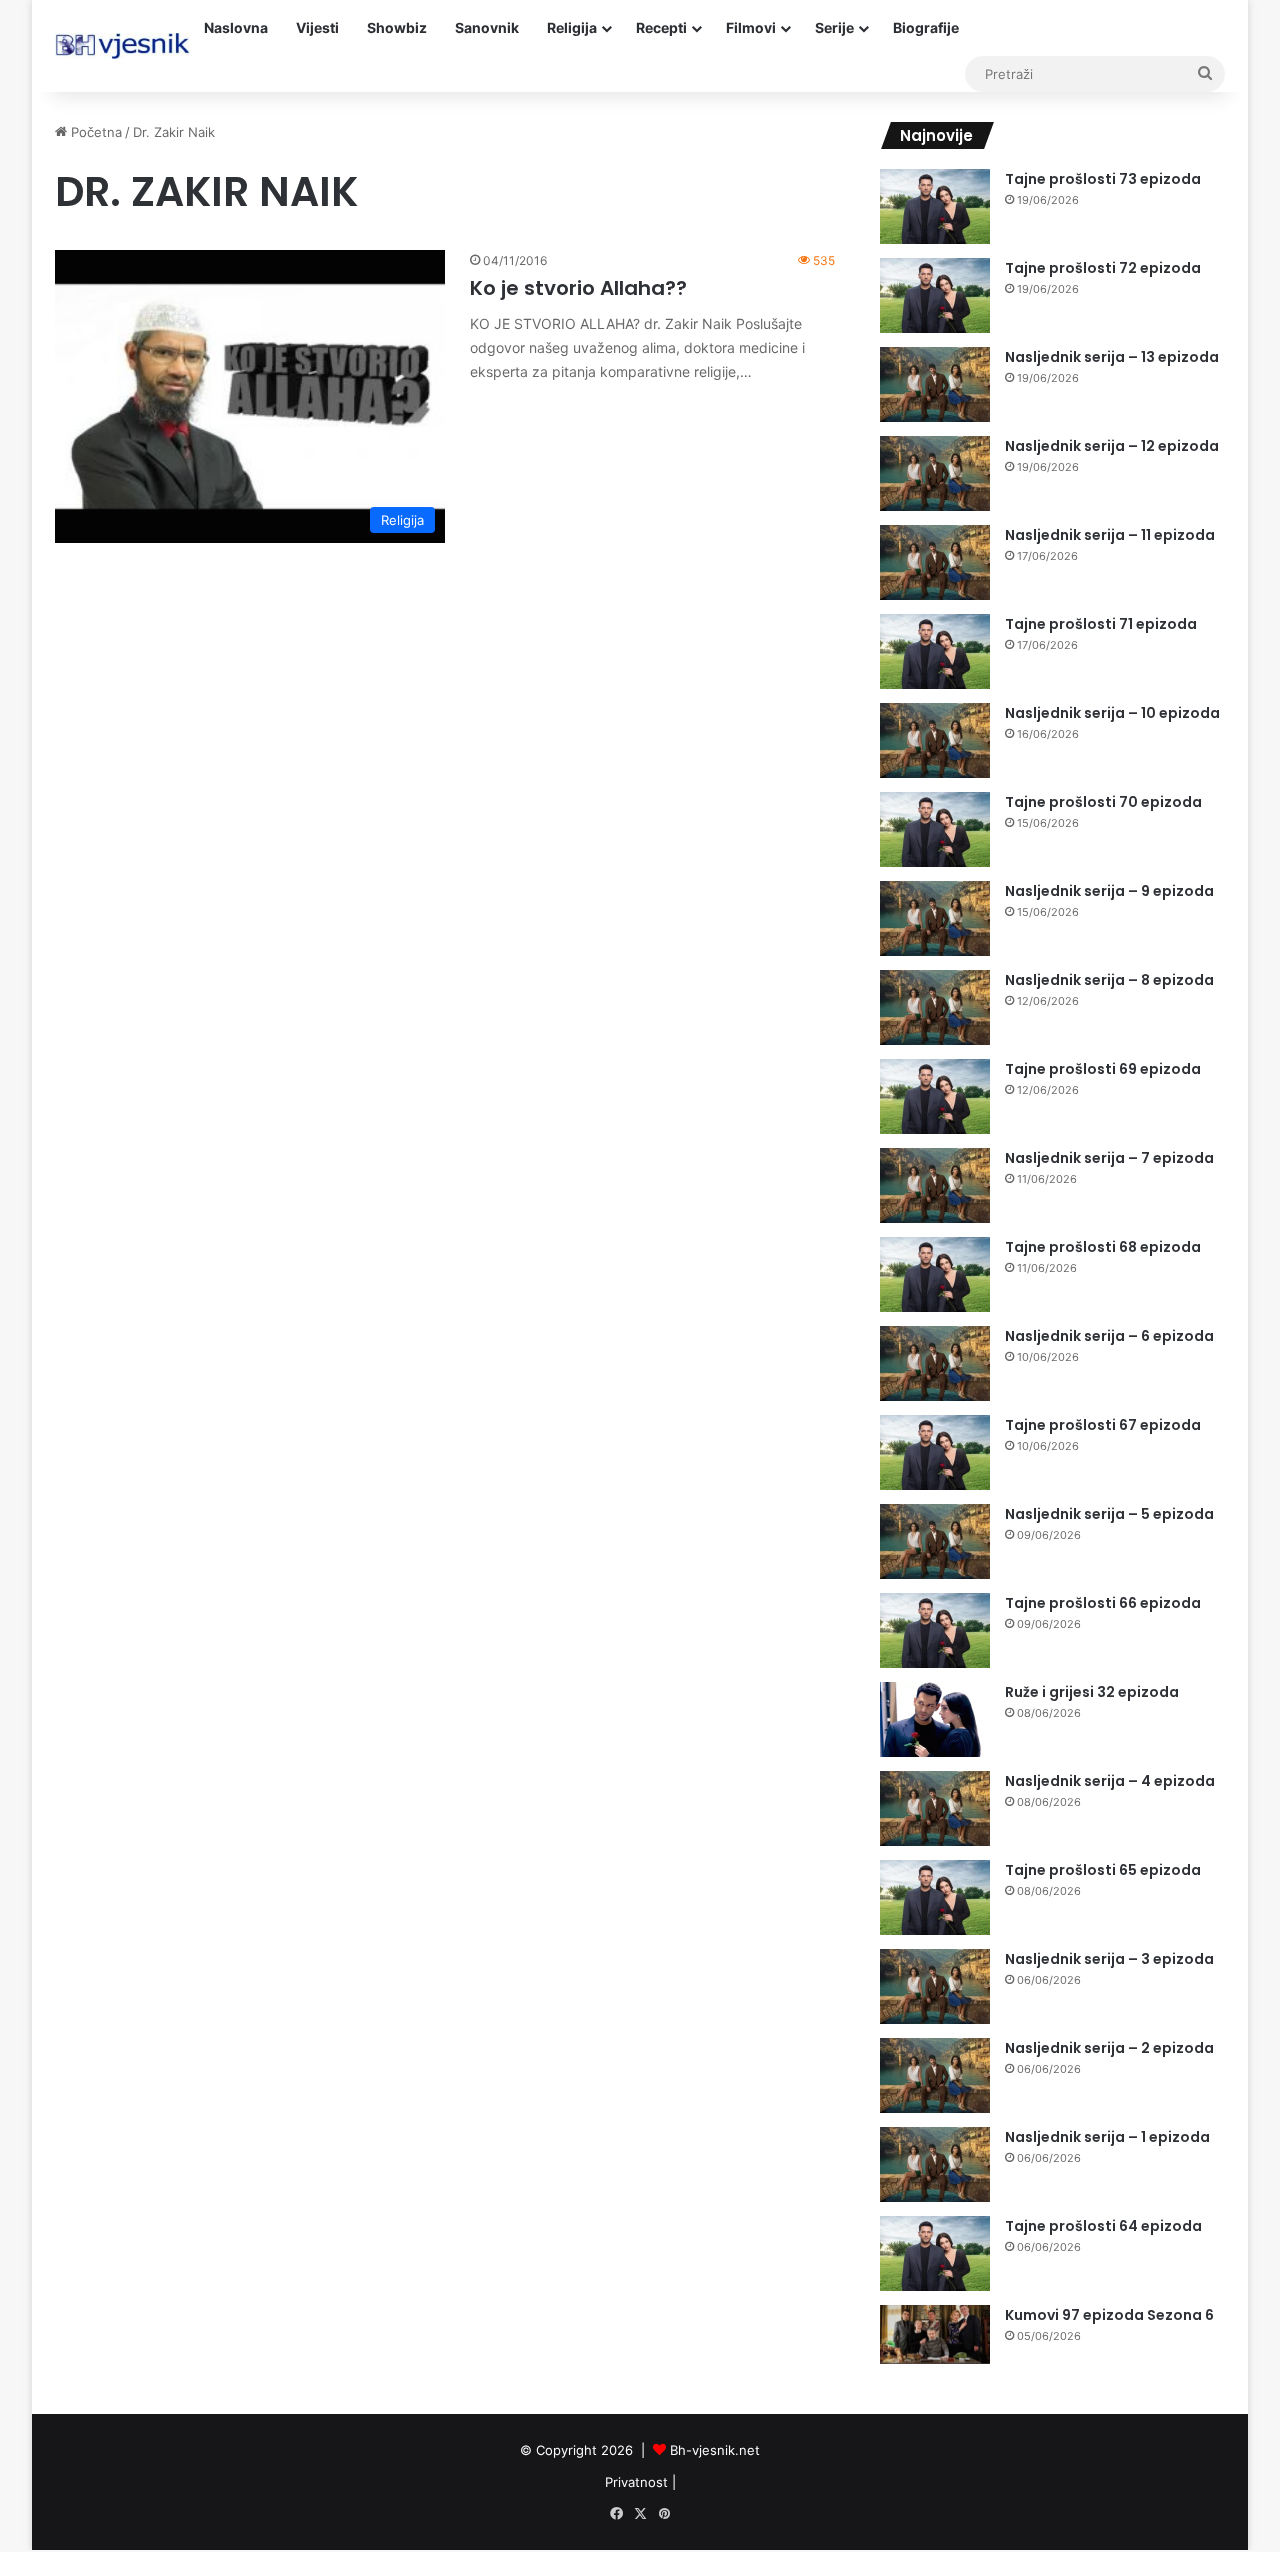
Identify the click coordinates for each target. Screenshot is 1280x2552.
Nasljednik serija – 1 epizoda (1107, 2137)
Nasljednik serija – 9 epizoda (1109, 891)
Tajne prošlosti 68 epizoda (1103, 1247)
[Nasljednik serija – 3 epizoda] (935, 1986)
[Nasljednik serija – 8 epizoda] (935, 1007)
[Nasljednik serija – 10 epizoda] (935, 740)
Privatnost (636, 2482)
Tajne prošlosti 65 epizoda (1103, 1870)
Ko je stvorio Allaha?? (578, 288)
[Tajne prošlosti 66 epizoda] (935, 1630)
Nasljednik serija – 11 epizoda (1110, 535)
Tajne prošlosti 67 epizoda (1103, 1425)
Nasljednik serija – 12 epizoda (1112, 446)
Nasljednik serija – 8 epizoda (1109, 980)
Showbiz (397, 27)
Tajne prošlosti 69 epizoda (1103, 1069)
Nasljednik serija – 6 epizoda (1109, 1336)
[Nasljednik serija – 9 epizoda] (935, 918)
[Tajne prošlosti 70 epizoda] (935, 829)
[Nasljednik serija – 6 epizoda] (935, 1363)
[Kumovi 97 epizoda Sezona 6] (935, 2334)
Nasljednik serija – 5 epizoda (1109, 1514)
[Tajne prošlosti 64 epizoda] (935, 2253)
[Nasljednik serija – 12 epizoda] (935, 473)
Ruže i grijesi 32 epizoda (1092, 1692)
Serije (834, 27)
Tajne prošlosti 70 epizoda (1103, 802)
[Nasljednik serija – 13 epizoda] (935, 384)
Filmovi (751, 27)
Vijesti (317, 27)
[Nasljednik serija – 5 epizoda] (935, 1541)
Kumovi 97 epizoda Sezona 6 (1109, 2315)
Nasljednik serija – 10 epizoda (1112, 713)
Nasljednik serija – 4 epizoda (1110, 1781)
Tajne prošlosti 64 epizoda (1103, 2226)
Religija (572, 27)
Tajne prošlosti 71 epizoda (1101, 624)
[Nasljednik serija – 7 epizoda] (935, 1185)
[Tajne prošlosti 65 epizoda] (935, 1897)
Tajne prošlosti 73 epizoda (1103, 179)
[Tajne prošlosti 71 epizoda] (935, 651)
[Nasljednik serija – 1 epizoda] (935, 2164)
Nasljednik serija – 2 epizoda (1109, 2048)
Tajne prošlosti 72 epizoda (1103, 268)
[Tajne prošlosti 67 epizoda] (935, 1452)
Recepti (661, 27)
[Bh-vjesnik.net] (122, 46)
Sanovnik (487, 27)
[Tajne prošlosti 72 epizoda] (935, 295)
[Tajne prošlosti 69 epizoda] (935, 1096)
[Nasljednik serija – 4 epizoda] (935, 1808)
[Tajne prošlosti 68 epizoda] (935, 1274)
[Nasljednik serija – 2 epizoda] (935, 2075)
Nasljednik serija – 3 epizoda (1109, 1959)
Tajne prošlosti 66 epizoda (1103, 1603)
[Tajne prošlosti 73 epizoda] (935, 206)
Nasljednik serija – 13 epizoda (1112, 357)
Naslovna (236, 27)
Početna (94, 132)
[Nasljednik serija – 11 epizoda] (935, 562)
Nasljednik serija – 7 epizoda (1109, 1158)
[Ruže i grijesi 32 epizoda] (935, 1719)
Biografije (926, 27)
